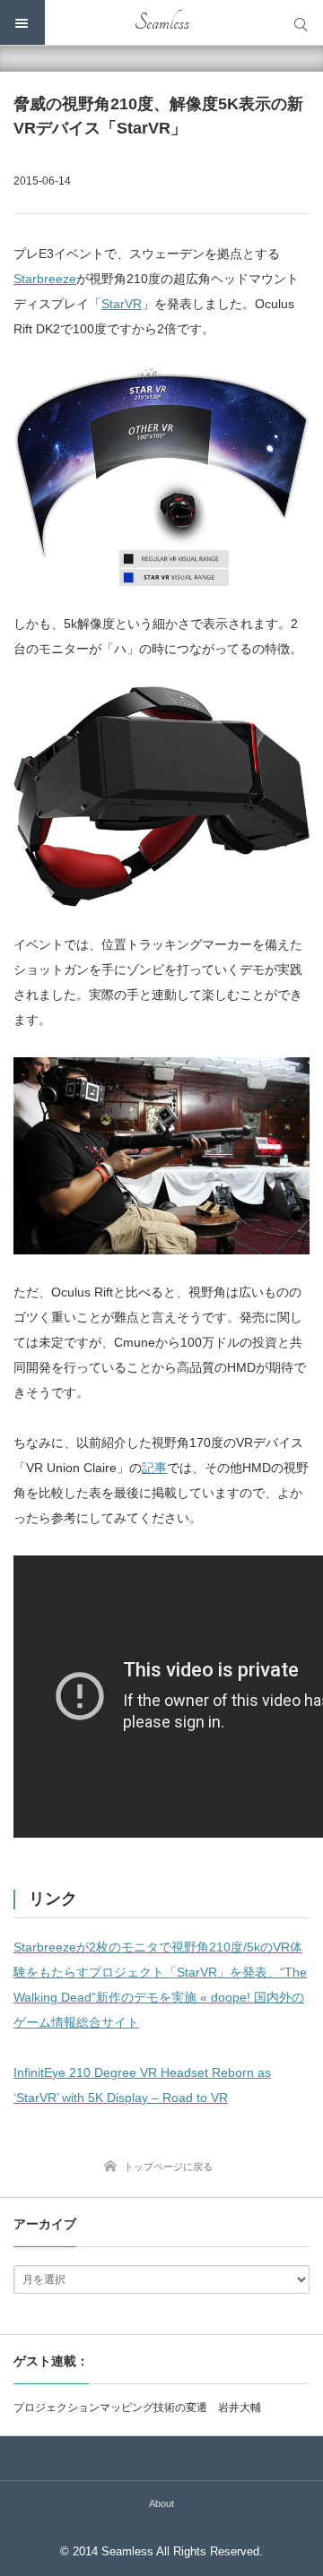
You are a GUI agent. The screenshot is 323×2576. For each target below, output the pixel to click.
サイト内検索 (301, 22)
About (161, 2503)
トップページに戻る (168, 2167)
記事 (154, 1468)
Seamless (162, 22)
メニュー (22, 22)
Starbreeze (45, 279)
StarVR (122, 304)
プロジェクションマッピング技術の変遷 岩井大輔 (137, 2408)
